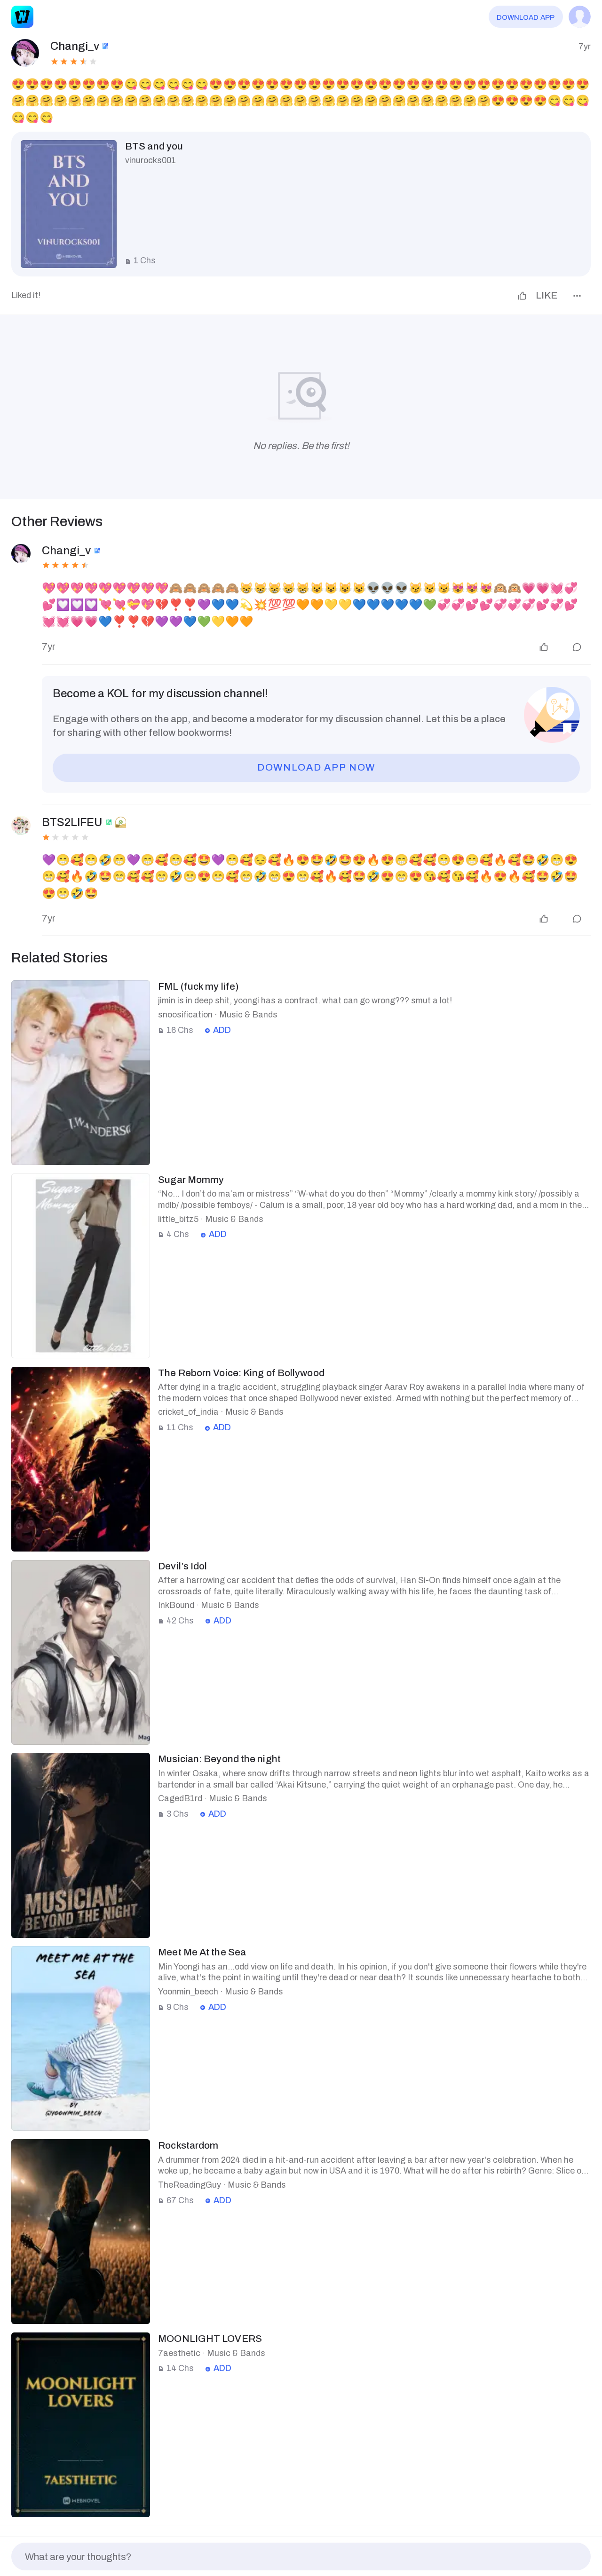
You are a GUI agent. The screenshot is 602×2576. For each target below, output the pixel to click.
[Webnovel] (22, 17)
